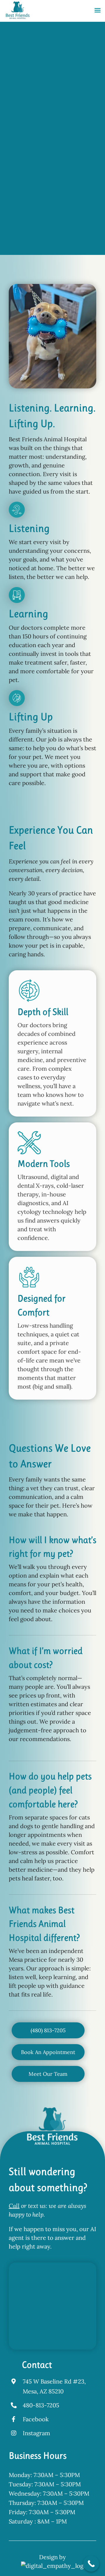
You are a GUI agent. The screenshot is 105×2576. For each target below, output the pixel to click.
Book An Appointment (33, 232)
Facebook (36, 2419)
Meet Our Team (33, 247)
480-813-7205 (41, 2405)
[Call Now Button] (91, 2564)
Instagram (36, 2433)
